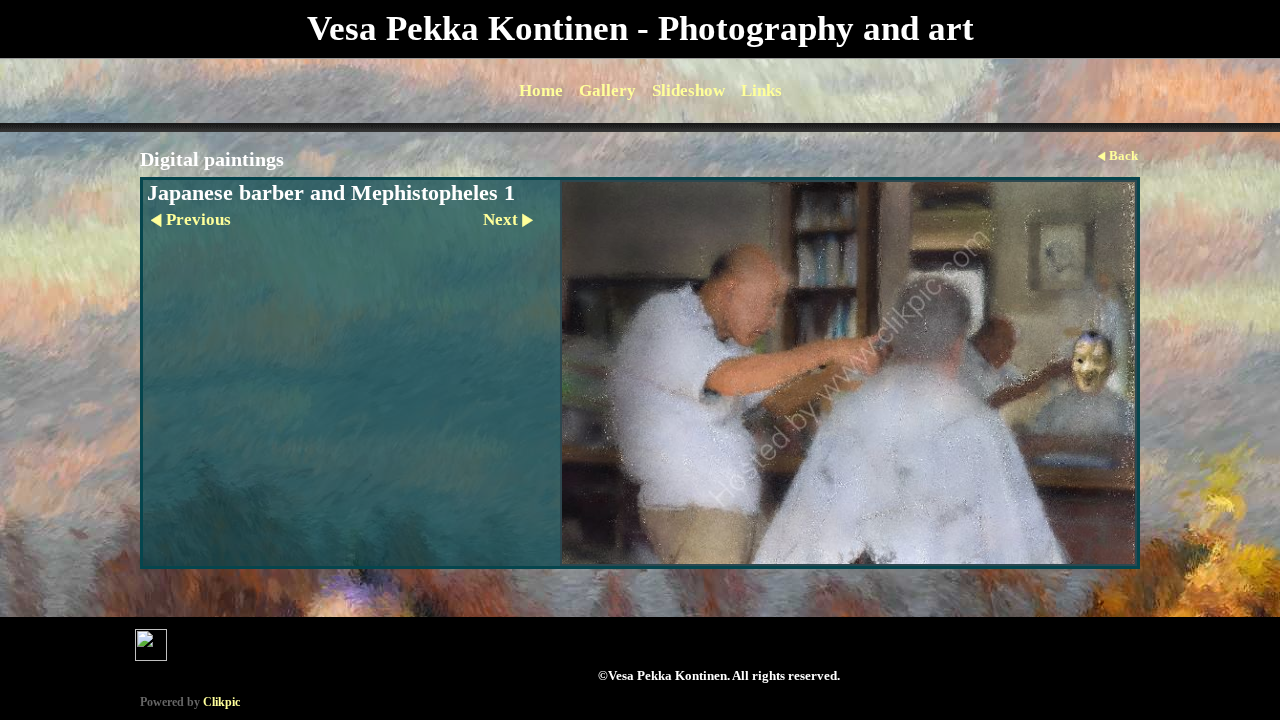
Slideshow (688, 90)
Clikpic (221, 702)
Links (761, 90)
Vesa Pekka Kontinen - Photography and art (640, 28)
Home (541, 90)
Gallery (607, 90)
